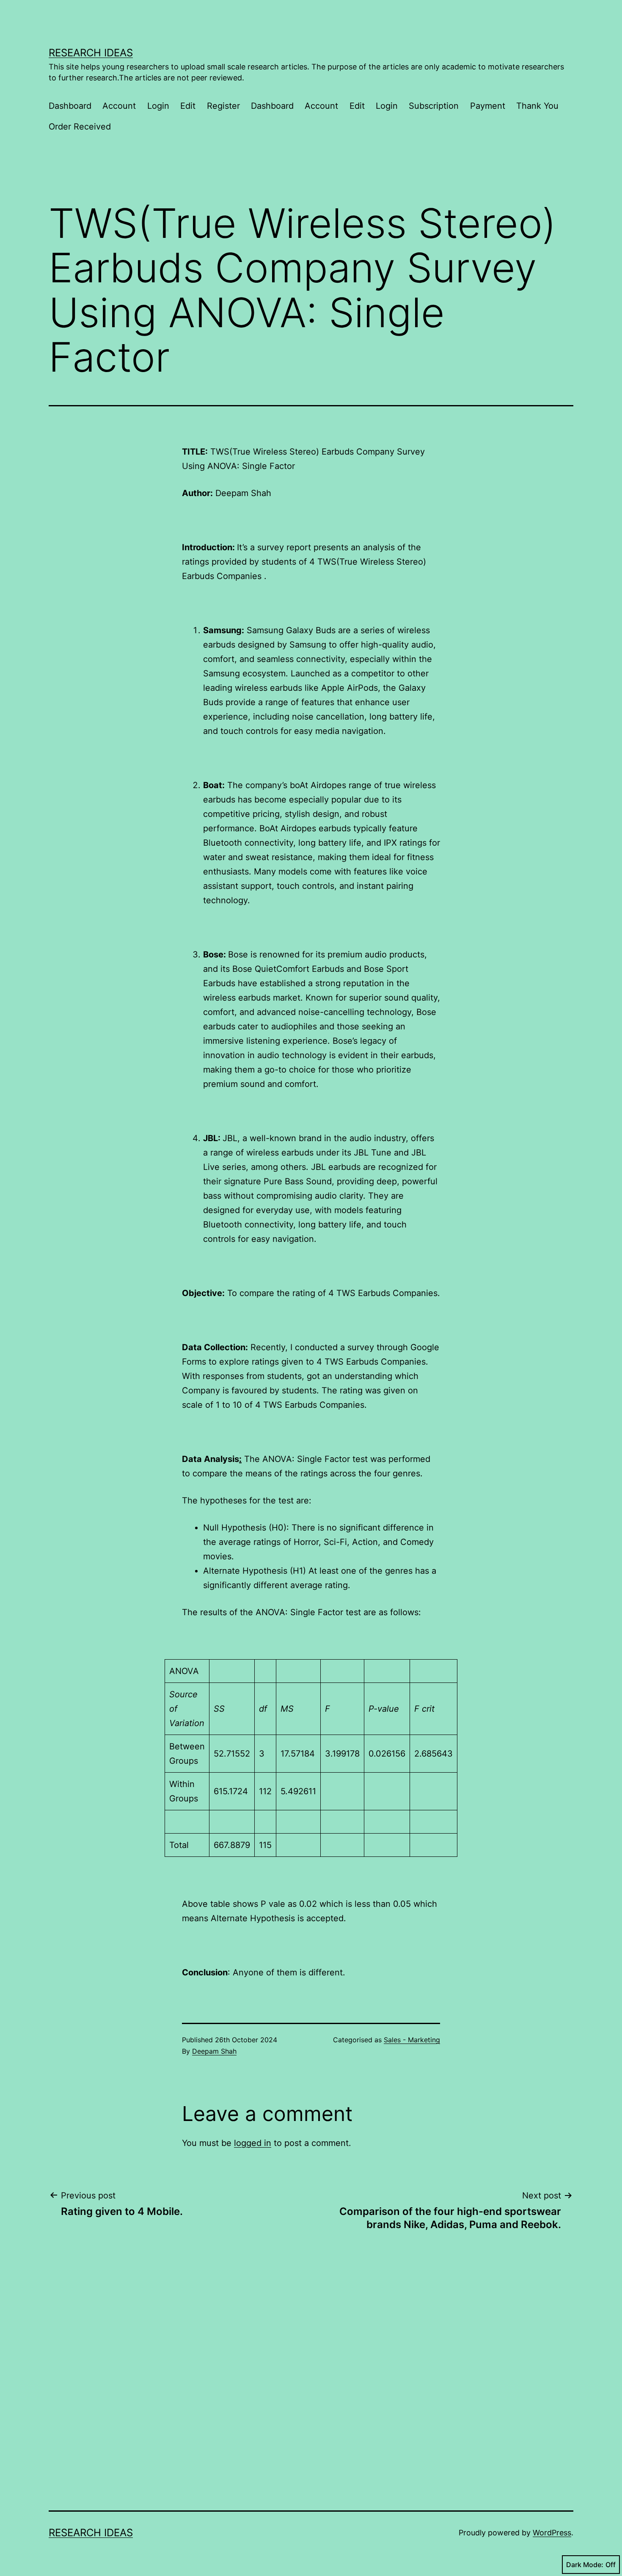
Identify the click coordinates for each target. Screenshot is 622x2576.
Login (158, 106)
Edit (188, 106)
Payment (488, 106)
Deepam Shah (214, 2051)
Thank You (537, 106)
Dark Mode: (585, 2565)
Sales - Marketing (412, 2040)
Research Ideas (91, 53)
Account (119, 106)
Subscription (434, 106)
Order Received (80, 127)
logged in (253, 2143)
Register (223, 106)
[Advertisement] (129, 2413)
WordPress (552, 2533)
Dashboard (70, 106)
